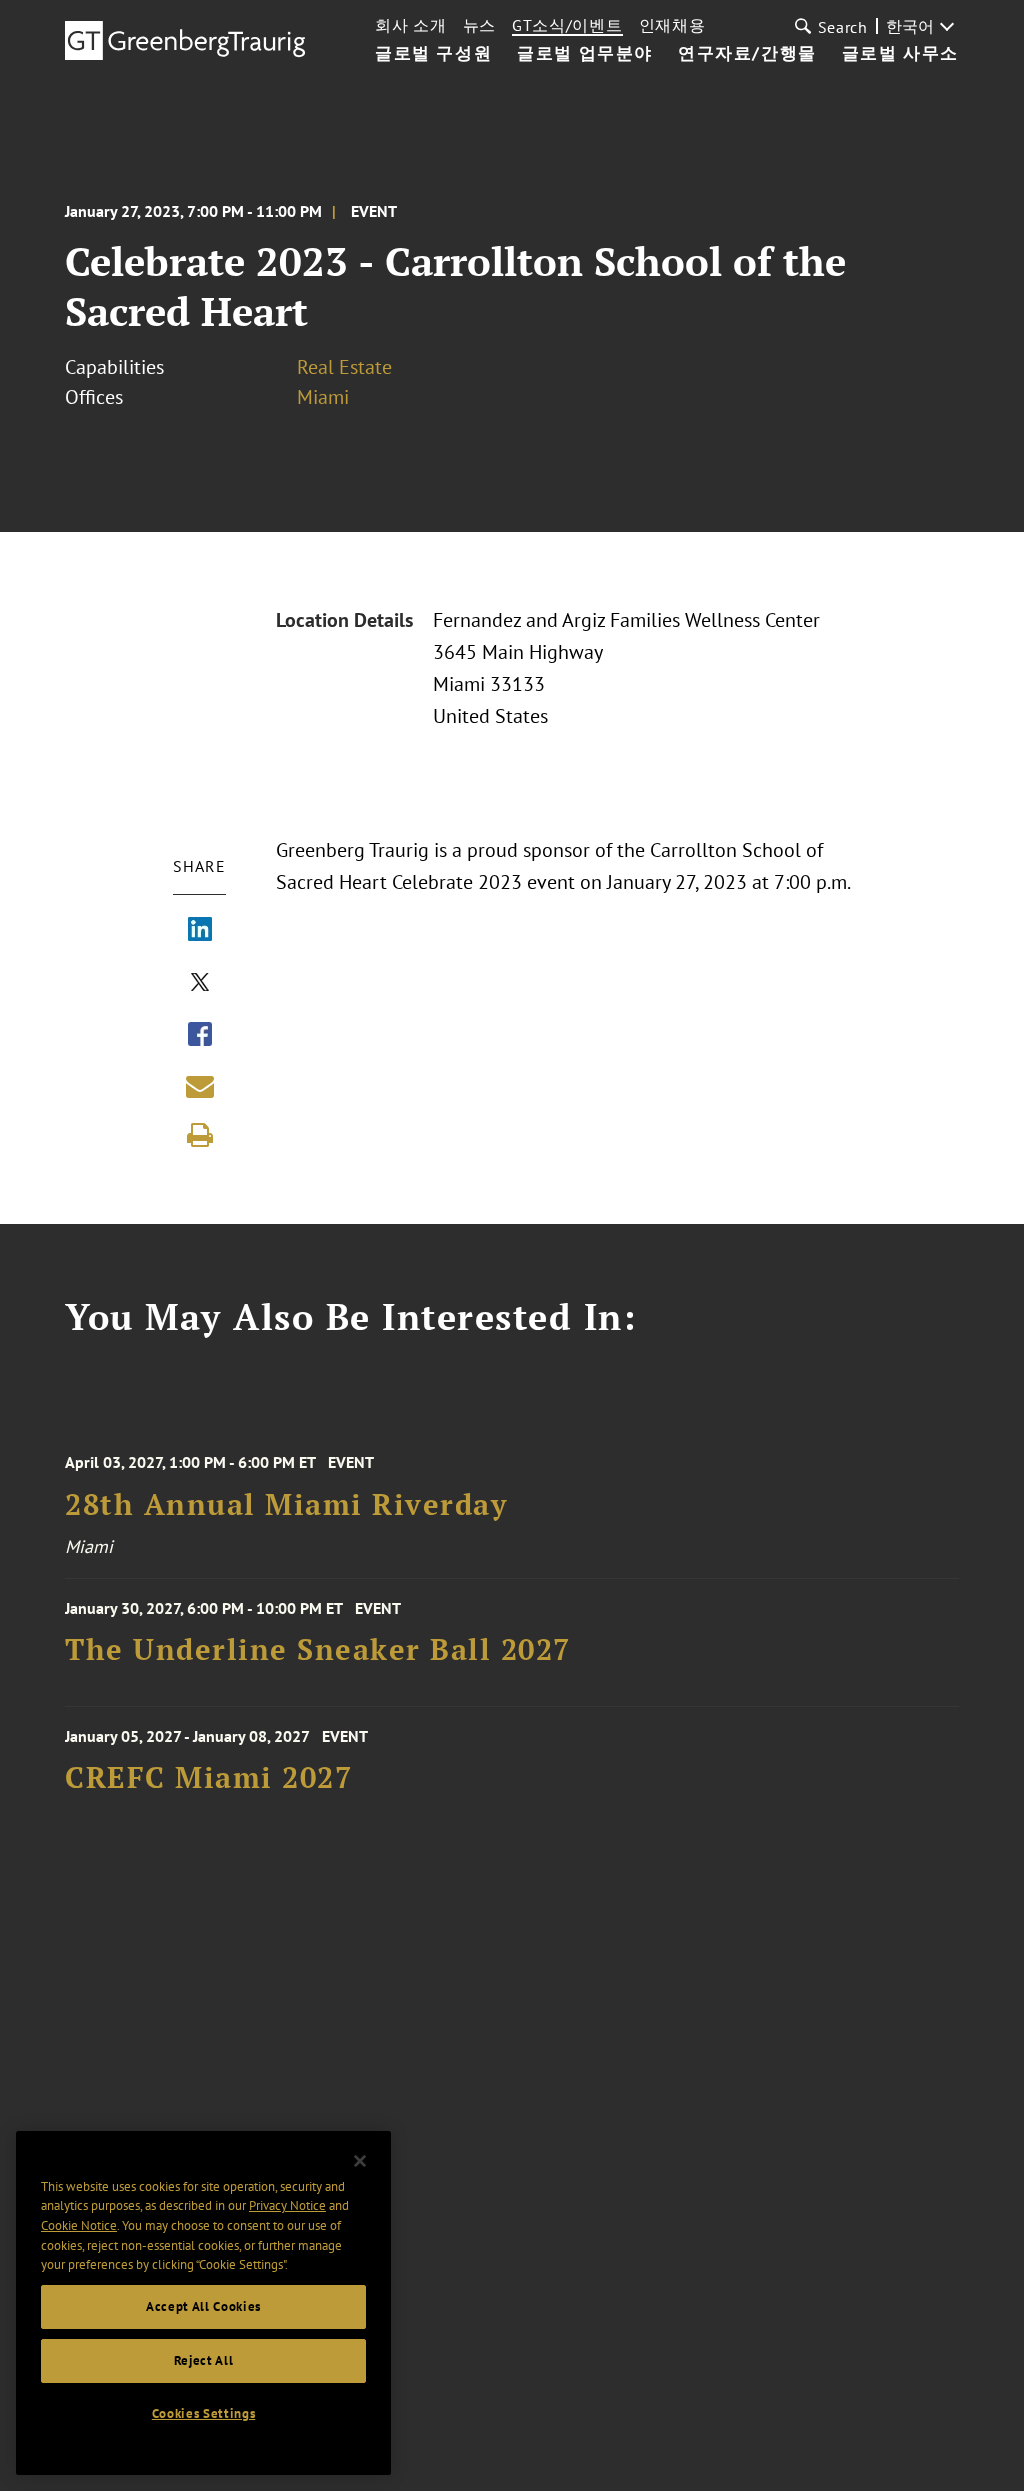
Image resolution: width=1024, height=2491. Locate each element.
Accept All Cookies (203, 2306)
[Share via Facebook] (200, 1036)
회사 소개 (411, 25)
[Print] (200, 1135)
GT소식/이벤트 (567, 25)
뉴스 (479, 25)
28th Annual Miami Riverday (286, 1504)
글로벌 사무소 (900, 54)
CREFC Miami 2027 (208, 1777)
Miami (323, 397)
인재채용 (672, 25)
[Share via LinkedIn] (200, 931)
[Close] (360, 2161)
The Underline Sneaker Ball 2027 (318, 1649)
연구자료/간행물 (747, 54)
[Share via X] (200, 984)
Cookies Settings (204, 2413)
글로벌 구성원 (433, 54)
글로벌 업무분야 (585, 54)
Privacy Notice (287, 2205)
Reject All (204, 2360)
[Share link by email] (200, 1086)
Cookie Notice (79, 2225)
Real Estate (344, 367)
